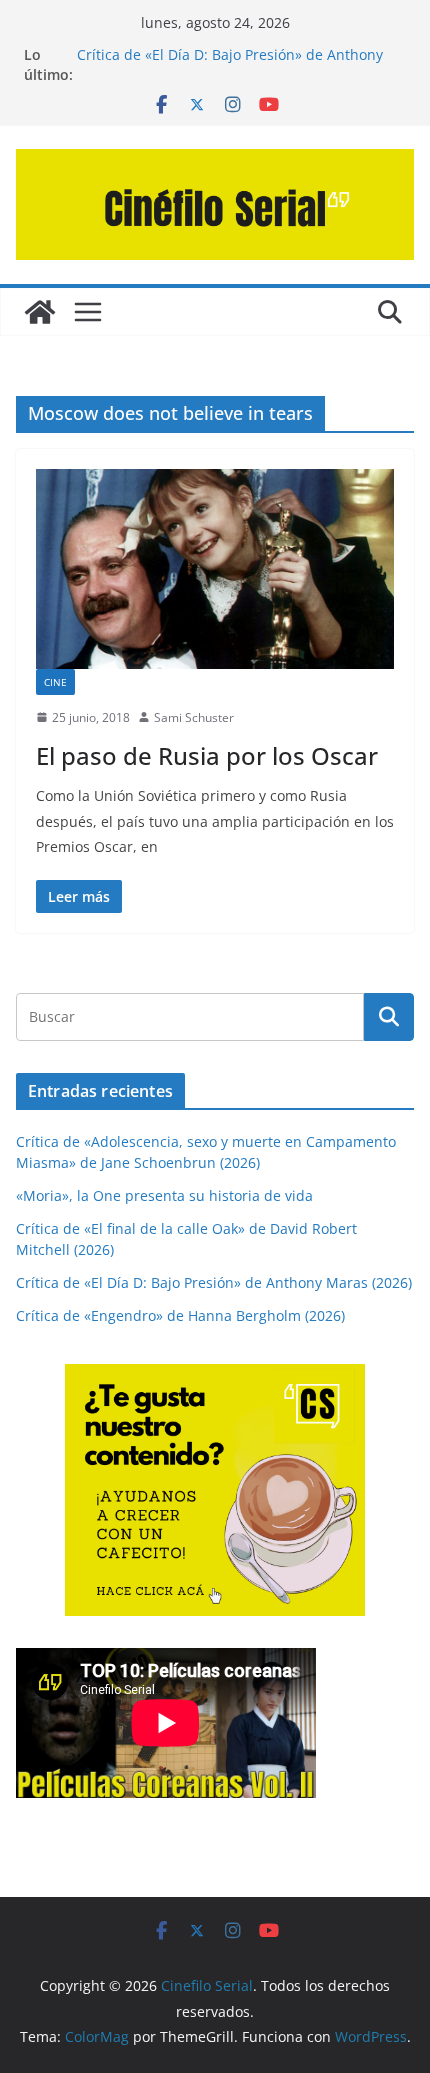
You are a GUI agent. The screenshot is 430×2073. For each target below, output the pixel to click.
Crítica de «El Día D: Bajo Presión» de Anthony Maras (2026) (214, 1282)
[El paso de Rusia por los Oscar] (215, 568)
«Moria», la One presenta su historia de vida (164, 1195)
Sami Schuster (194, 717)
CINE (55, 682)
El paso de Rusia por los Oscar (207, 755)
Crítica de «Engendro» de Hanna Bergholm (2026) (180, 1315)
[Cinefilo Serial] (40, 312)
